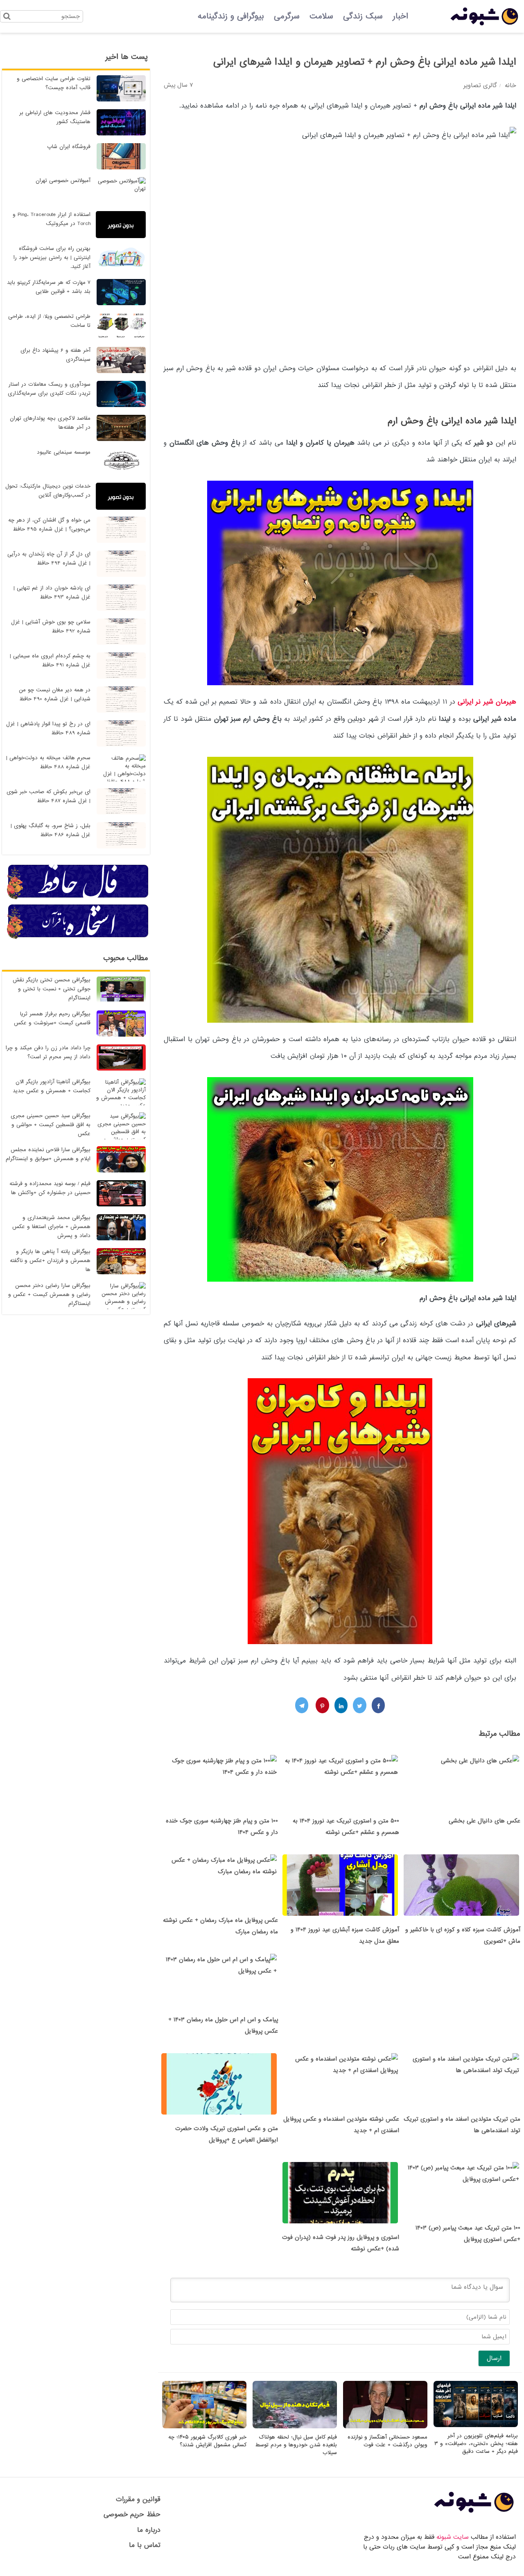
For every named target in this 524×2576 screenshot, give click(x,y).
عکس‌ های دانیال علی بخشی (484, 1821)
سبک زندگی (363, 16)
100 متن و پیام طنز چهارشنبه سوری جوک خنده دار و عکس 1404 (222, 1827)
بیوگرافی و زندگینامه (231, 16)
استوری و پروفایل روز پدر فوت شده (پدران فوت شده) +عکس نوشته (341, 2243)
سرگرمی (287, 16)
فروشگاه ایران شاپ (69, 147)
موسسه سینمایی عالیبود (64, 452)
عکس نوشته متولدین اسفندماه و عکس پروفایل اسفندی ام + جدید (341, 2125)
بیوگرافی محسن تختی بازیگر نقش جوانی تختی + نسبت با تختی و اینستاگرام (52, 989)
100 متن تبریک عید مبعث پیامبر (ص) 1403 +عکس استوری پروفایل (468, 2234)
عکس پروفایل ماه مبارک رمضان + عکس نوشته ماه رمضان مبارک (220, 1926)
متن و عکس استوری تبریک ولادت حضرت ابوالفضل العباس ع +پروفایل (227, 2134)
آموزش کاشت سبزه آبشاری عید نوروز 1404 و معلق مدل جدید (345, 1935)
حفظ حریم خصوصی (132, 2514)
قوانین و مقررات (138, 2499)
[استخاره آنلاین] (78, 938)
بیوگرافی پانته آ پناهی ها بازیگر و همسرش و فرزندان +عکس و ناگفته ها (50, 1261)
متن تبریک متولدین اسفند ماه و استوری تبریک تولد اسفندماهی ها (462, 2125)
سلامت (321, 16)
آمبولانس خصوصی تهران (63, 181)
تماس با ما (145, 2545)
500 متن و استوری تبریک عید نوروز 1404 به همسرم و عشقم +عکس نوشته (346, 1827)
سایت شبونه (453, 2537)
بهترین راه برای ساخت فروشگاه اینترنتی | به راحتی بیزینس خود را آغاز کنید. (52, 258)
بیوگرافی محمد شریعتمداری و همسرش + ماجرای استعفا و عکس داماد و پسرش (51, 1227)
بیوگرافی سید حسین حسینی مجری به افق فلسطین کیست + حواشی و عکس (51, 1125)
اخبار (400, 16)
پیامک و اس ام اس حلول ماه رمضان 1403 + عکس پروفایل (223, 2025)
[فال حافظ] (78, 898)
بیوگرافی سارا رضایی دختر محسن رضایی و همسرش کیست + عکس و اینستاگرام (49, 1295)
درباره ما (149, 2530)
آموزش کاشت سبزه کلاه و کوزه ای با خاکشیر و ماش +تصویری (463, 1935)
